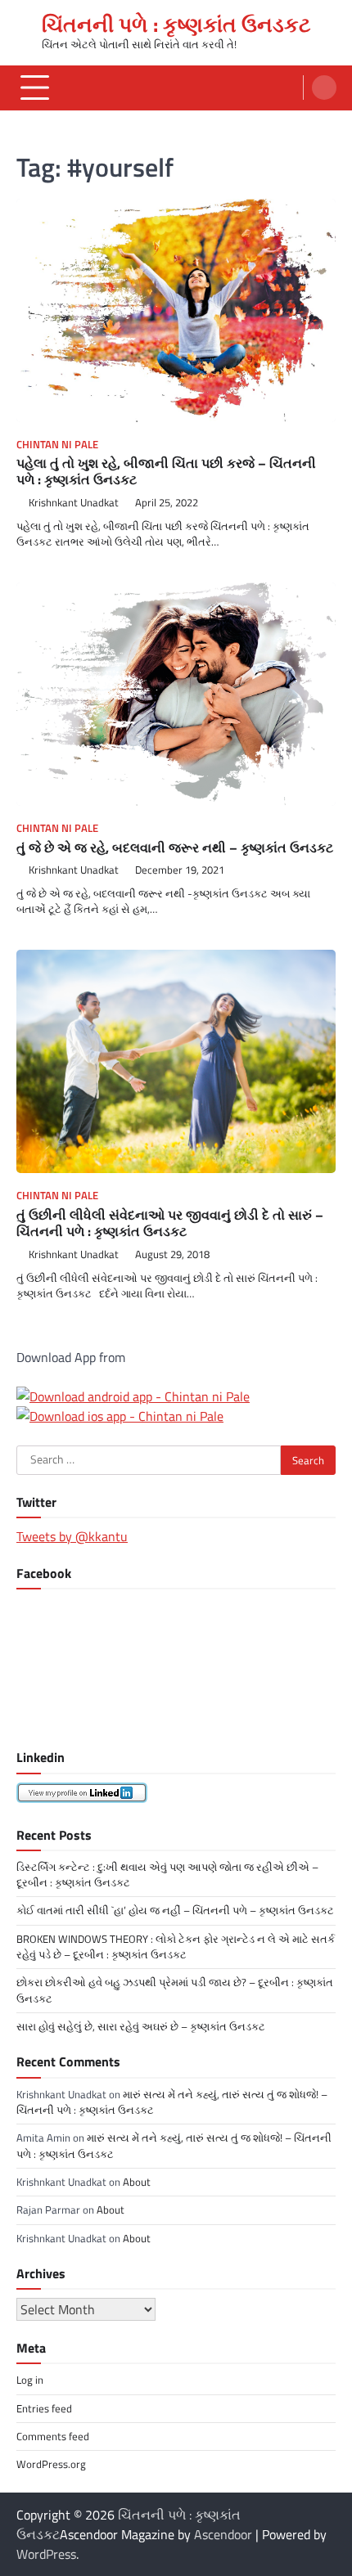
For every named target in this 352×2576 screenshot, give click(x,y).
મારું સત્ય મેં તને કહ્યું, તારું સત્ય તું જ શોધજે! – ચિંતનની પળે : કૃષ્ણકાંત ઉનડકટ (172, 2102)
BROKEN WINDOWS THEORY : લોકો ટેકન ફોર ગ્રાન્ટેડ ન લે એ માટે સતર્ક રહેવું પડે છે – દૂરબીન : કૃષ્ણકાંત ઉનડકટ (176, 1947)
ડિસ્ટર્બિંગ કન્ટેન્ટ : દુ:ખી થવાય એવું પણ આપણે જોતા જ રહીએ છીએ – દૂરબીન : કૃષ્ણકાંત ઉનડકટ (167, 1875)
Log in (30, 2380)
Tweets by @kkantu (72, 1536)
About (137, 2182)
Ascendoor (223, 2534)
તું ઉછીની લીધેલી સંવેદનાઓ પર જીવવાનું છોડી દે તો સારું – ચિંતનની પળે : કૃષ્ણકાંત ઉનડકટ (170, 1223)
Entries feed (44, 2408)
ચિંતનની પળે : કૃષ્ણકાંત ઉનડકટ (176, 24)
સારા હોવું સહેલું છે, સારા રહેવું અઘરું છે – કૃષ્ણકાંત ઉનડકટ (141, 2026)
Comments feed (53, 2436)
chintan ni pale (57, 445)
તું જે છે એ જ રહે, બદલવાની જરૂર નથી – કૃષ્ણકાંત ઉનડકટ (175, 847)
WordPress (46, 2554)
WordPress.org (51, 2464)
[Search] (324, 88)
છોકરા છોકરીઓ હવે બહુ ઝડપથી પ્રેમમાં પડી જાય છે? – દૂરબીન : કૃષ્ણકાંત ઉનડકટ (175, 1990)
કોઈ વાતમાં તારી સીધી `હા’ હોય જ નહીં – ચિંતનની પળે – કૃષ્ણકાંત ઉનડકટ (175, 1910)
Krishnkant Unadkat (74, 503)
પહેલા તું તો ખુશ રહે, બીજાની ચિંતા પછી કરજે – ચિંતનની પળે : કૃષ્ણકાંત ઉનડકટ (166, 472)
